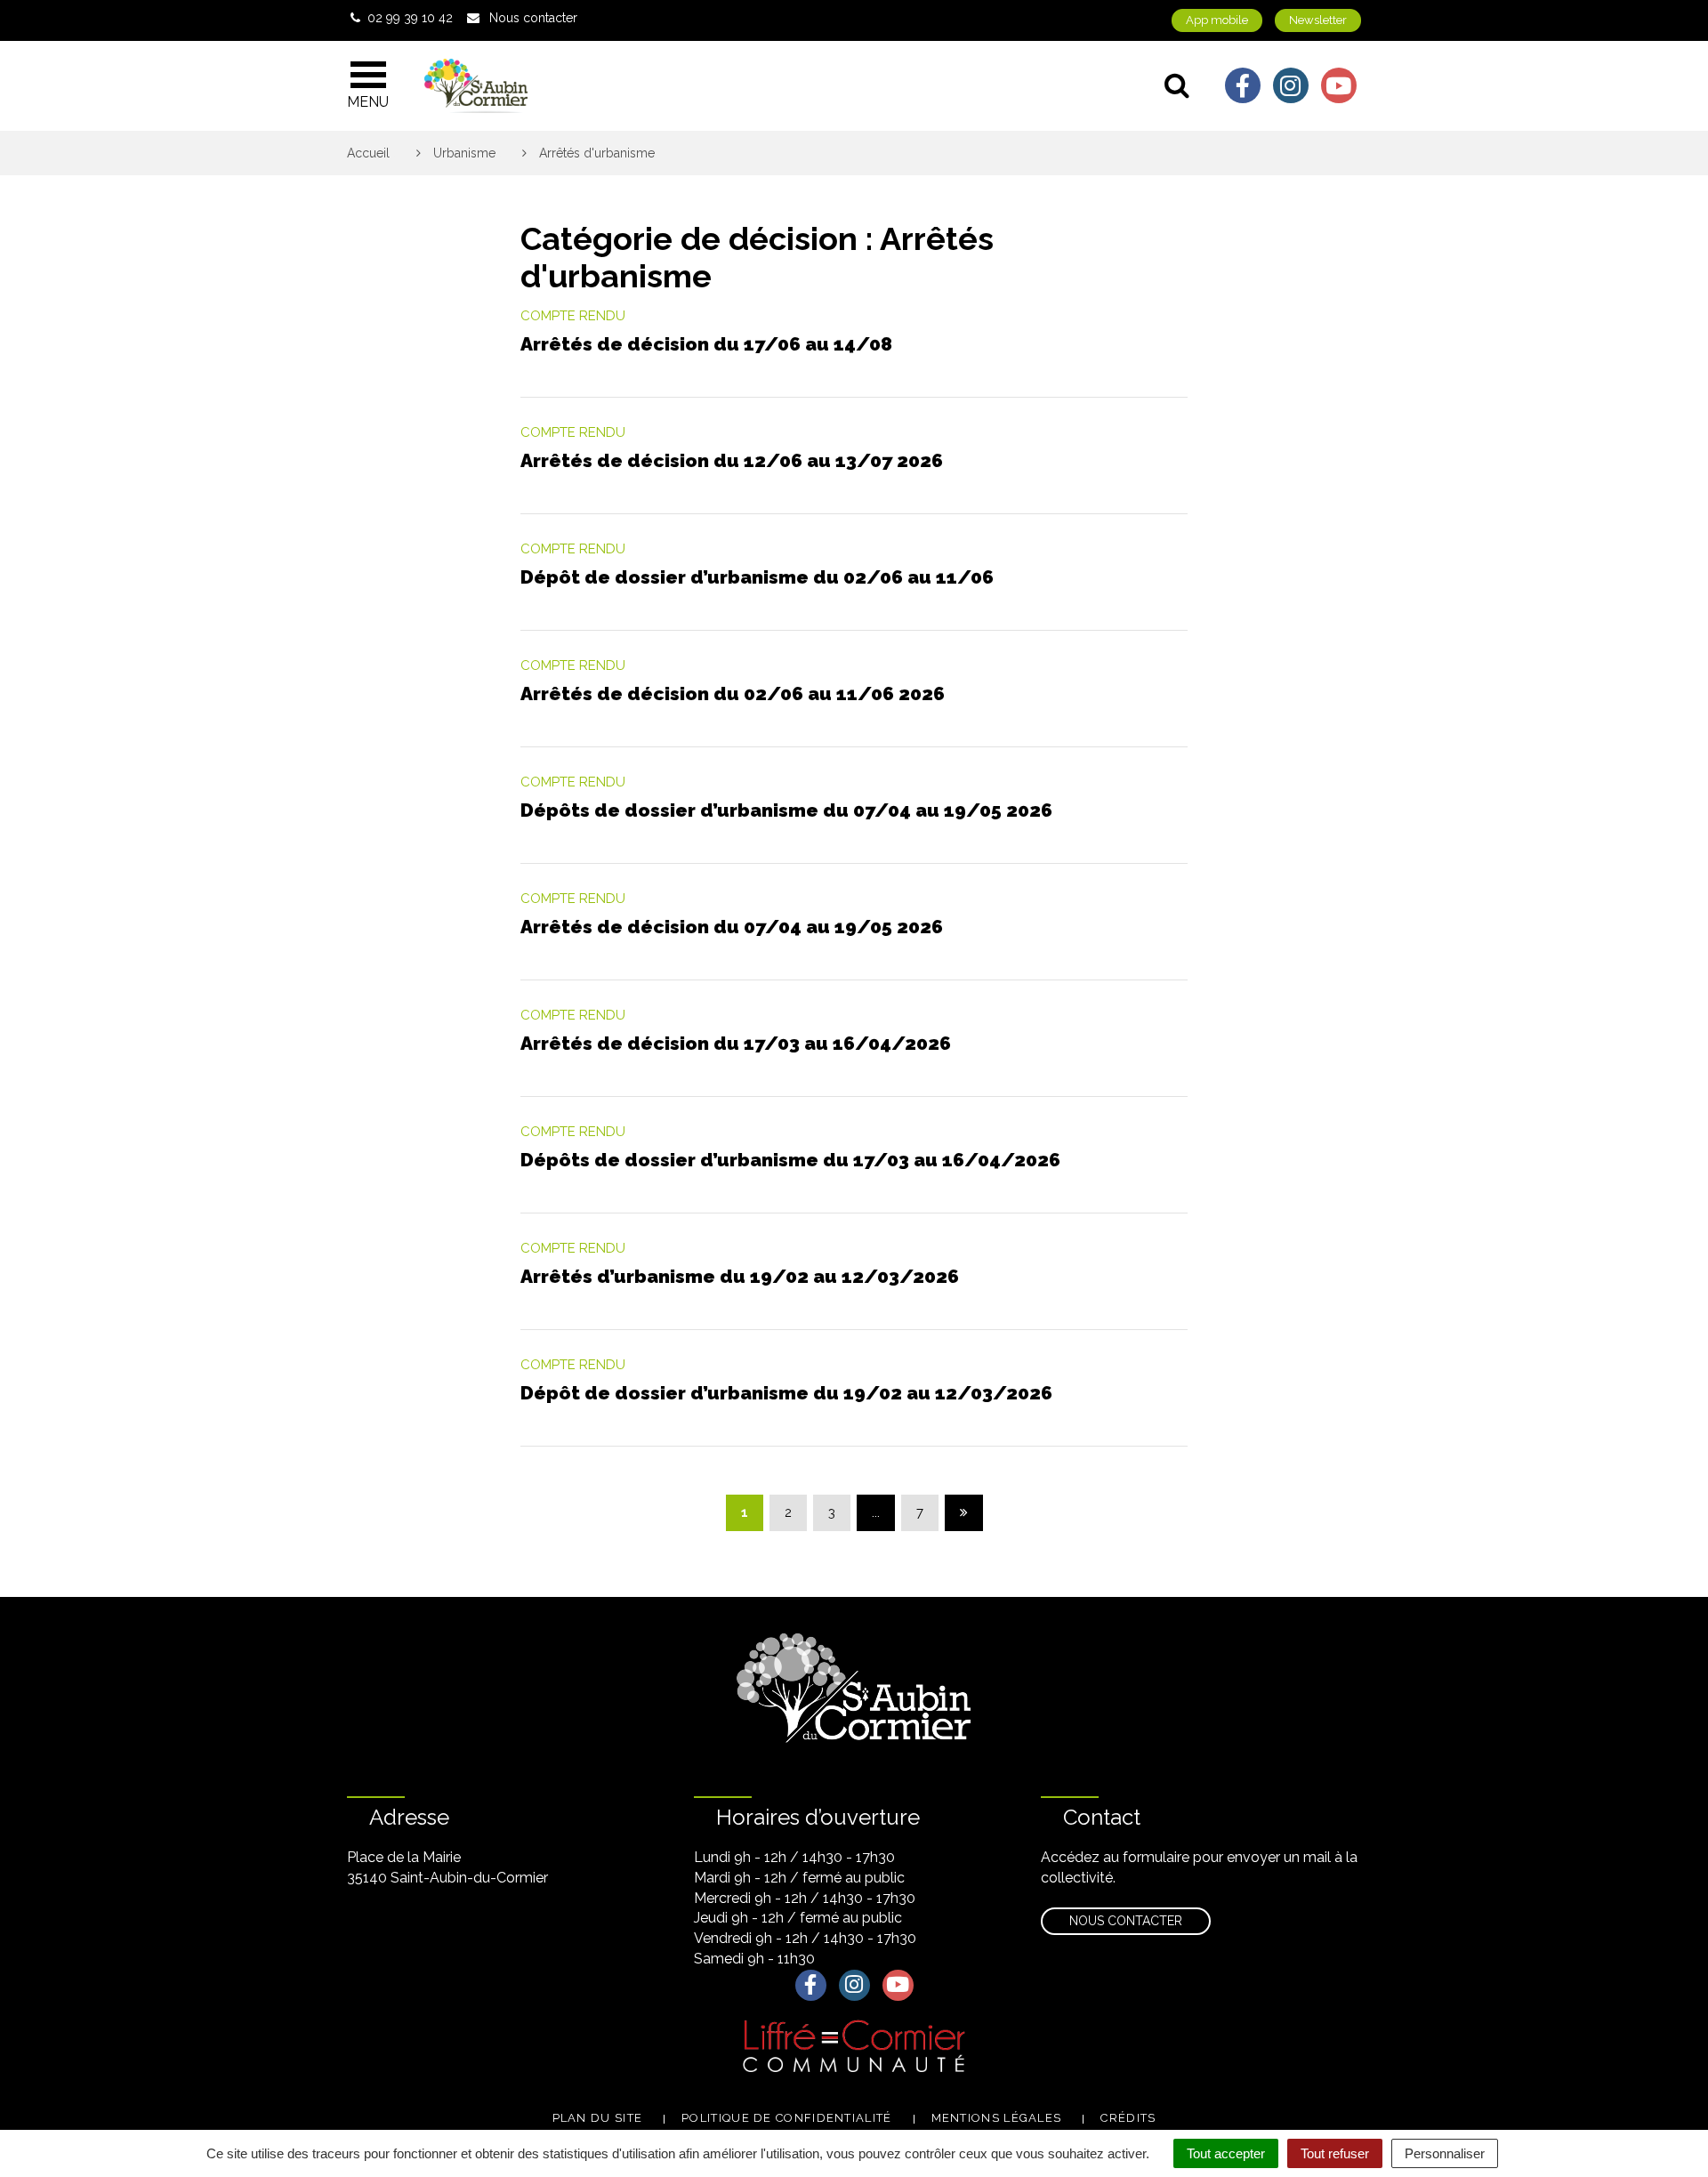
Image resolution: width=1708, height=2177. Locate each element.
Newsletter (1318, 20)
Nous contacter (1126, 1921)
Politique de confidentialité (786, 2118)
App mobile (1217, 20)
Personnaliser (1445, 2153)
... (876, 1512)
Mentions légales (997, 2118)
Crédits (1128, 2118)
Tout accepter (1226, 2153)
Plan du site (598, 2118)
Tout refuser (1335, 2153)
